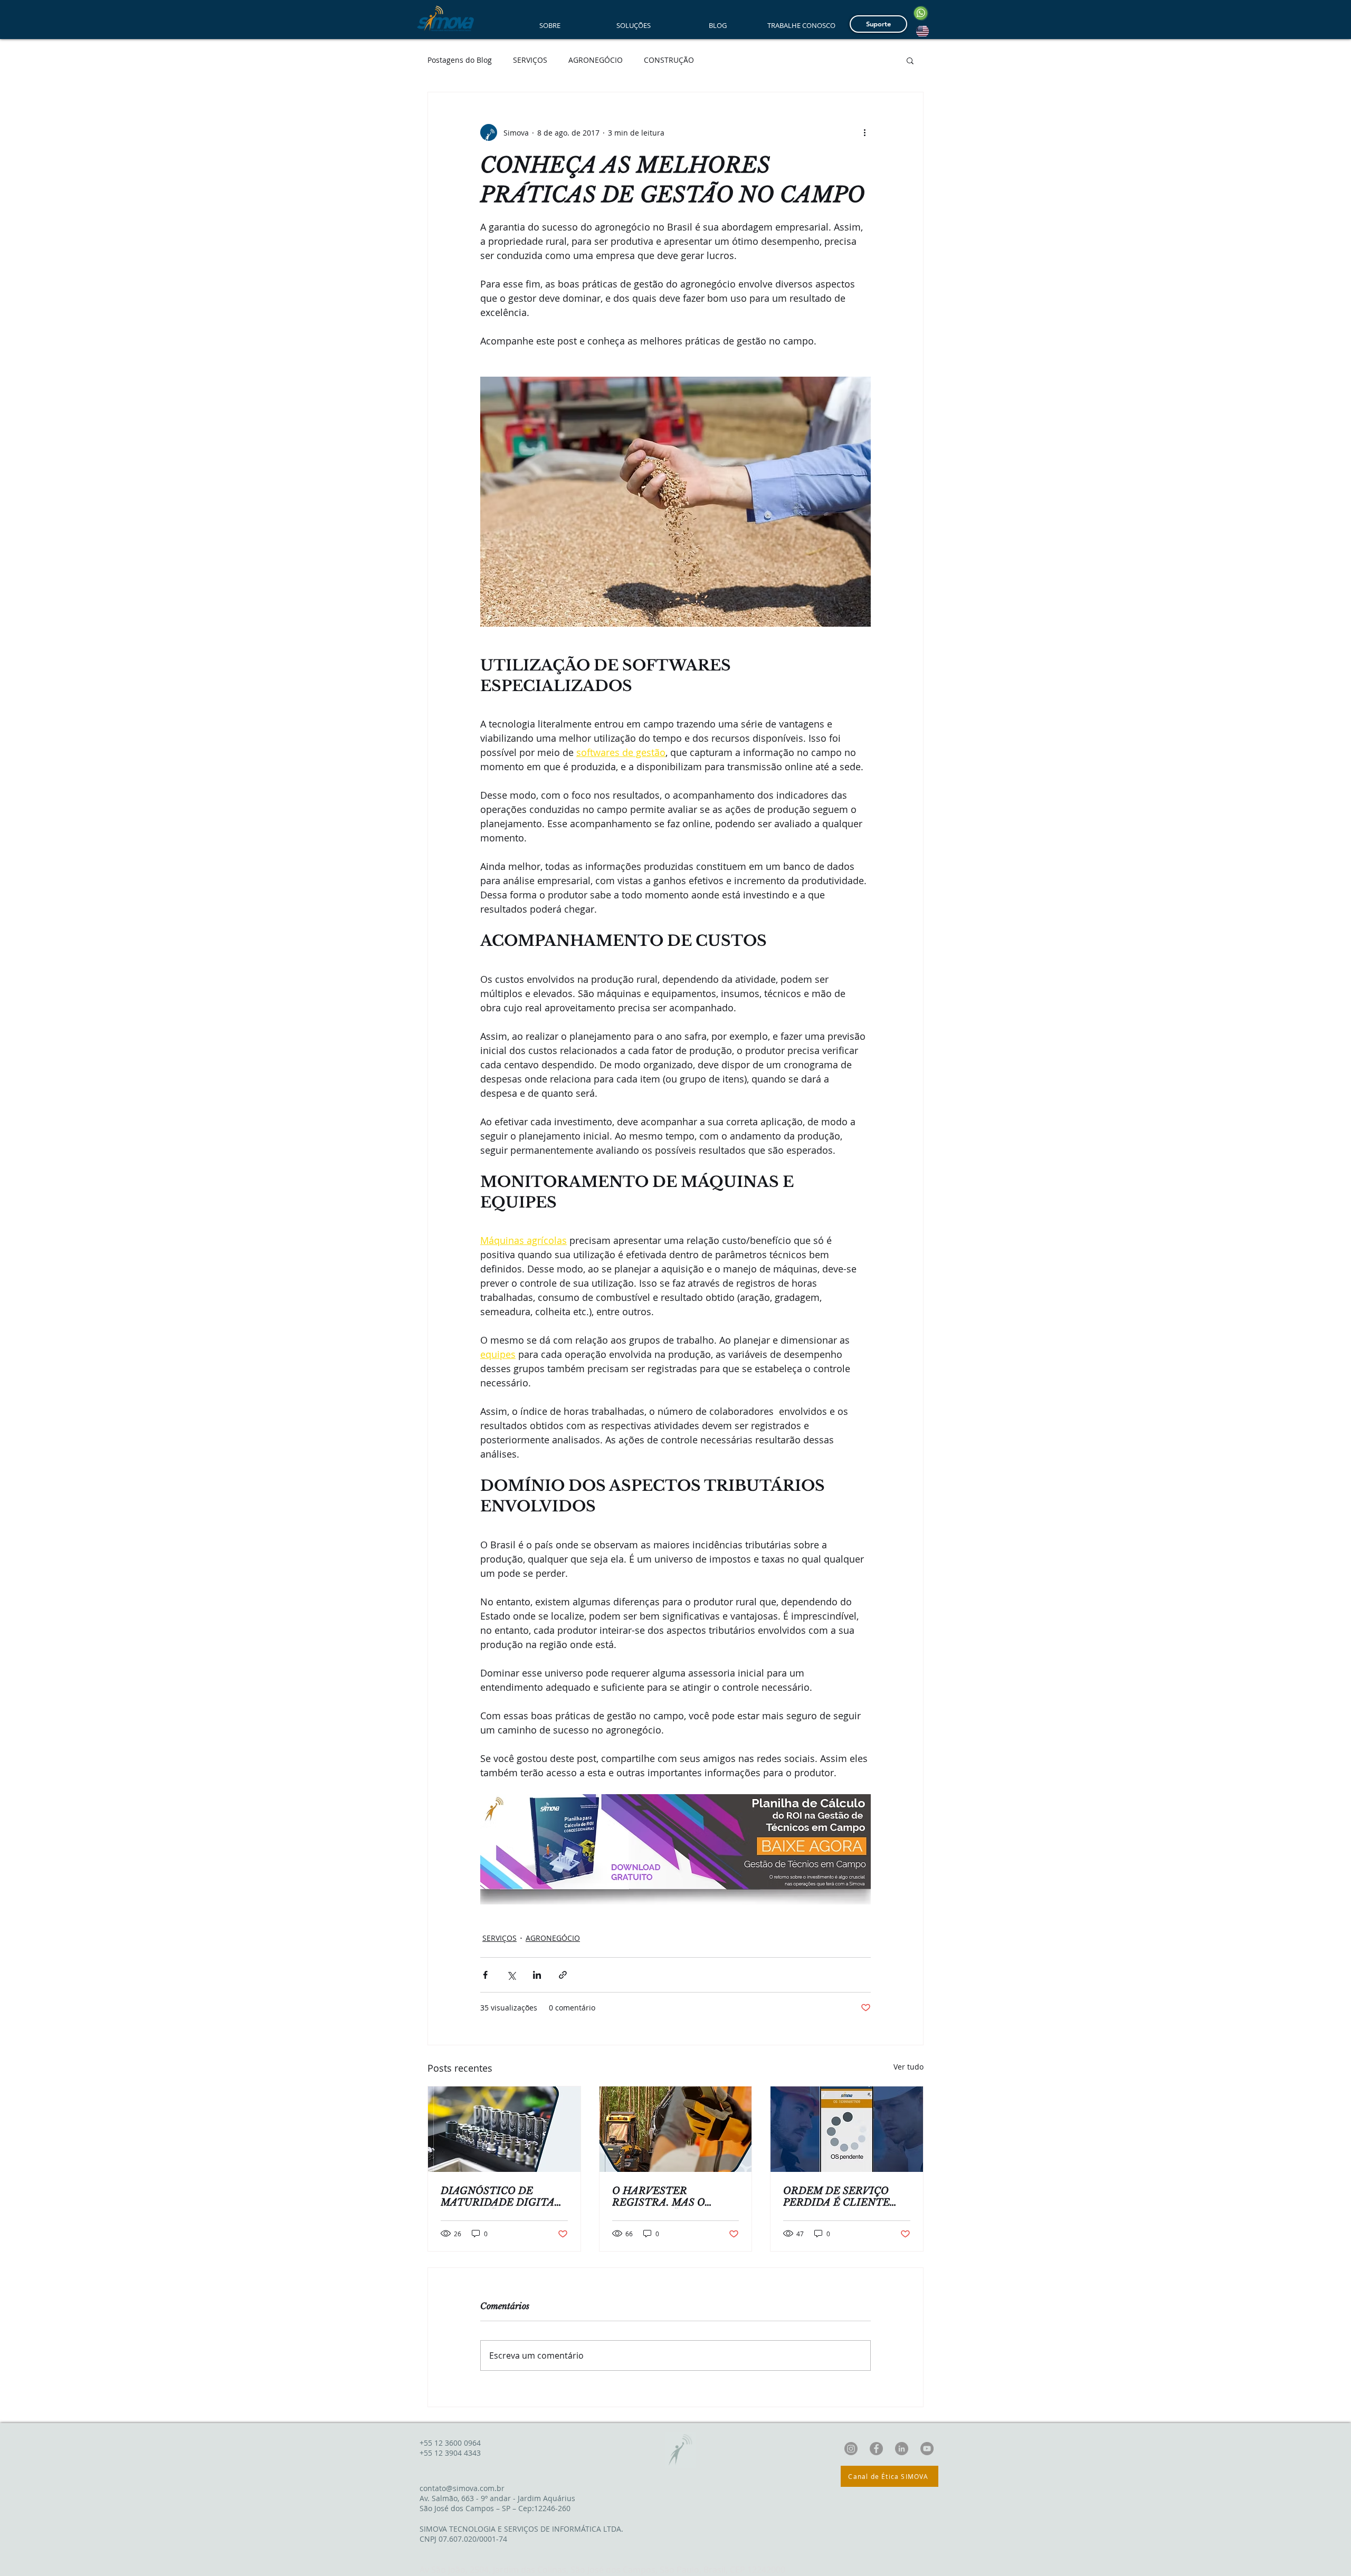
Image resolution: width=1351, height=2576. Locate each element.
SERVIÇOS (530, 60)
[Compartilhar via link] (563, 1975)
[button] (910, 60)
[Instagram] (851, 2449)
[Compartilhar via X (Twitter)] (511, 1975)
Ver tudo (908, 2067)
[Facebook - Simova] (876, 2449)
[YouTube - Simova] (927, 2449)
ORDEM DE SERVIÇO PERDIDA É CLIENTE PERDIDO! (836, 2197)
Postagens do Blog (460, 60)
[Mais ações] (864, 132)
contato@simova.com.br (462, 2488)
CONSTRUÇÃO (669, 60)
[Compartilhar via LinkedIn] (537, 1975)
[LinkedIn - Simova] (902, 2449)
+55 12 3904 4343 (450, 2453)
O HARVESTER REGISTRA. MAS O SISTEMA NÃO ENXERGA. (659, 2197)
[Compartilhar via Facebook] (485, 1975)
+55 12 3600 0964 (450, 2443)
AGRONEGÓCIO (596, 60)
